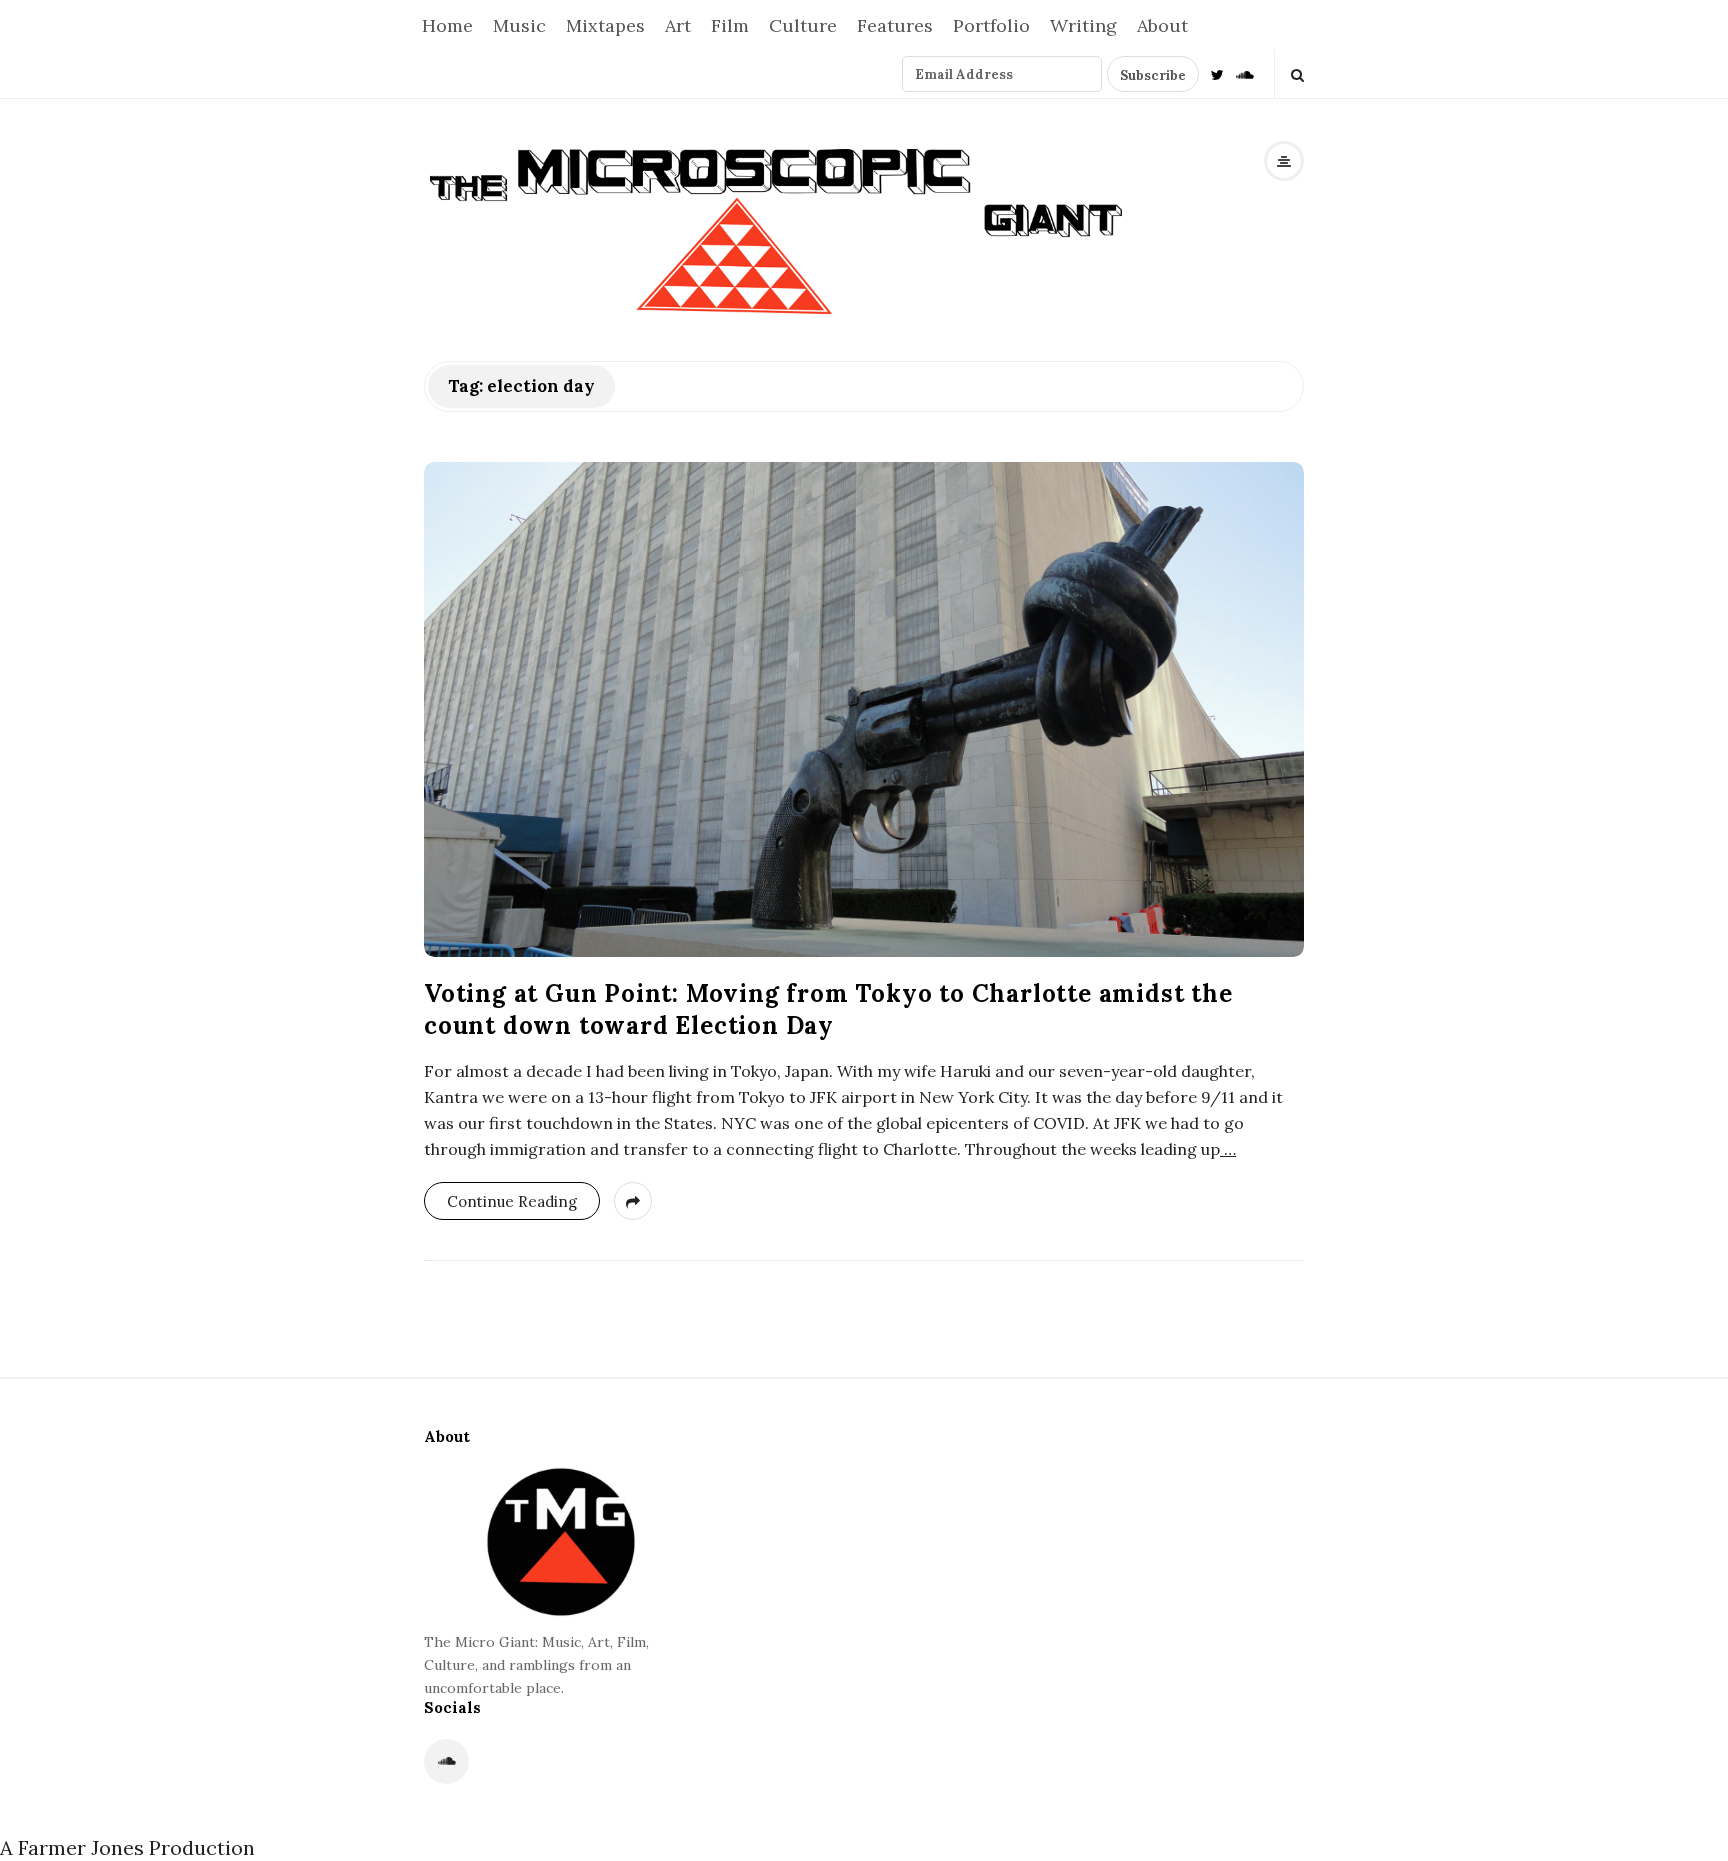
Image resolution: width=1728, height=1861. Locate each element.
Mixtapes (605, 25)
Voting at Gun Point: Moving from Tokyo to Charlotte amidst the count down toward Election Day (828, 1009)
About (1162, 25)
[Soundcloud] (1245, 73)
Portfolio (991, 25)
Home (447, 25)
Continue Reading (512, 1201)
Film (730, 25)
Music (519, 25)
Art (678, 25)
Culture (803, 25)
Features (895, 25)
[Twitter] (1217, 73)
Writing (1083, 25)
